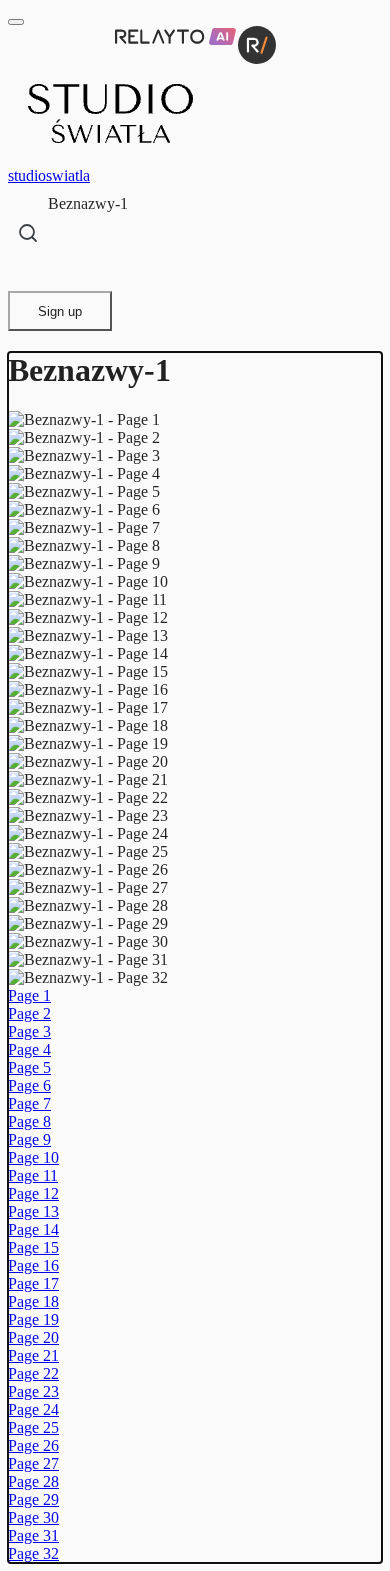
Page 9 (29, 1139)
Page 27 (33, 1463)
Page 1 (29, 995)
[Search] (28, 233)
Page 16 (33, 1265)
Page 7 (29, 1103)
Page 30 (33, 1517)
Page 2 (29, 1013)
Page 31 (33, 1535)
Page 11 (33, 1175)
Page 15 (33, 1247)
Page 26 (33, 1445)
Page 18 (33, 1301)
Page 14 (33, 1229)
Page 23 (33, 1391)
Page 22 (33, 1373)
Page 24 (33, 1409)
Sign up (60, 311)
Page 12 (33, 1193)
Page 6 (29, 1085)
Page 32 (33, 1553)
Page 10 (33, 1157)
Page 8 (29, 1121)
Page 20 (33, 1337)
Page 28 (33, 1481)
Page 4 (29, 1049)
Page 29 (33, 1499)
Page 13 (33, 1211)
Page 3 (29, 1031)
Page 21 (33, 1355)
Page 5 (29, 1067)
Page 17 (33, 1283)
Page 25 (33, 1427)
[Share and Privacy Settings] (27, 272)
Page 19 (33, 1319)
